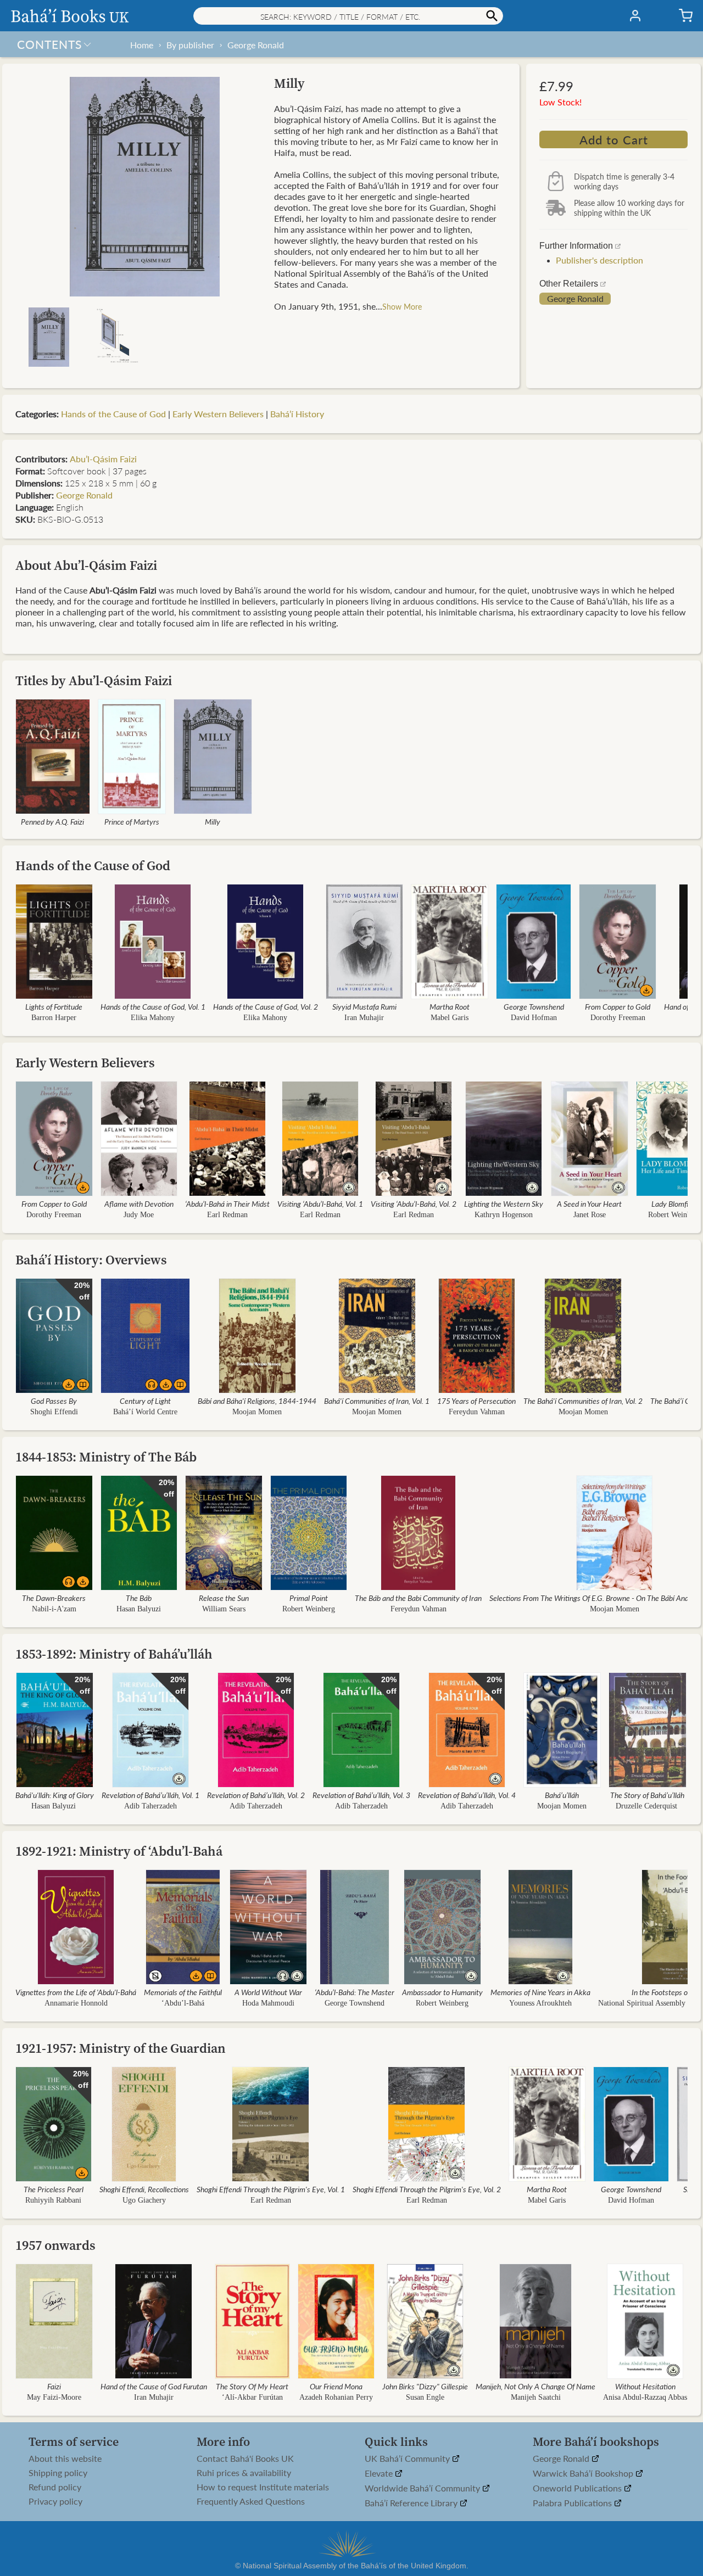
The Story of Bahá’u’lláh (647, 1795)
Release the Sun (224, 1598)
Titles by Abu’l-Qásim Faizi (94, 681)
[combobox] (348, 16)
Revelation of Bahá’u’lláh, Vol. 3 (361, 1795)
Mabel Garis (450, 1018)
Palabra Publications (573, 2503)
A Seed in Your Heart (589, 1203)
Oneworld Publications (578, 2488)
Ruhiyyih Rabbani (53, 2200)
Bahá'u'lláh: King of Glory (55, 1795)
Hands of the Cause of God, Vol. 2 (266, 1006)
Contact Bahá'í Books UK (245, 2459)
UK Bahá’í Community (408, 2459)
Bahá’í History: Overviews (91, 1260)
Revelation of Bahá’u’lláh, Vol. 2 (256, 1795)
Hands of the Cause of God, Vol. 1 (153, 1006)
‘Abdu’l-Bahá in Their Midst (227, 1203)
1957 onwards (55, 2245)
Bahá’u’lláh (562, 1795)
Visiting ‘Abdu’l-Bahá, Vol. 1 (320, 1203)
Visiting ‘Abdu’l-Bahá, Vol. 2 (414, 1203)
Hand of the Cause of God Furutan (154, 2386)
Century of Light (145, 1401)
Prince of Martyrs (132, 821)
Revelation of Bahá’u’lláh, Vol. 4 (467, 1795)
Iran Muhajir (364, 1018)
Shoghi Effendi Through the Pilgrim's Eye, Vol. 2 (427, 2189)
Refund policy (55, 2487)
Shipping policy (58, 2473)
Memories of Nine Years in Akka (540, 1992)
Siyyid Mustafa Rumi (364, 1006)
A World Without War (268, 1992)
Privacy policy (55, 2501)
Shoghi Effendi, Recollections (144, 2189)
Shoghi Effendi (54, 1412)
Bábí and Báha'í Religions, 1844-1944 (257, 1401)
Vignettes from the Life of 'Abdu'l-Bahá (76, 1992)
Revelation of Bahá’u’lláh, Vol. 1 (150, 1795)
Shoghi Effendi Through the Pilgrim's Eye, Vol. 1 (271, 2189)
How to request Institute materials (263, 2487)
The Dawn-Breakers (54, 1598)
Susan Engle (425, 2397)
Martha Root (450, 1006)
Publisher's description (599, 260)
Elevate (380, 2474)
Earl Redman (227, 1215)
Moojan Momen (257, 1412)
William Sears (224, 1609)
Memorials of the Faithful (183, 1992)
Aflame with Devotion (139, 1203)
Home (142, 45)
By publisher (190, 45)
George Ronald (256, 45)
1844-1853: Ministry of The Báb (106, 1457)
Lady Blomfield (674, 1203)
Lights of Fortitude (54, 1006)
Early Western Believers (218, 414)
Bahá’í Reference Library (412, 2503)
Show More (402, 306)
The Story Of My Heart (252, 2386)
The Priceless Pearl (54, 2189)
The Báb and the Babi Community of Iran (418, 1598)
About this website (65, 2459)
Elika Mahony (153, 1018)
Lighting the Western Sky (504, 1203)
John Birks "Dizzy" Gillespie (425, 2386)
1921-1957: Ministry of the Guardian (121, 2048)
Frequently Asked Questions (251, 2501)
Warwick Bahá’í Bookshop (584, 2474)
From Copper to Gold (618, 1006)
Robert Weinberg (674, 1215)
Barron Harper (54, 1018)
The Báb (139, 1598)
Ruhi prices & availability (244, 2473)
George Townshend (534, 1006)
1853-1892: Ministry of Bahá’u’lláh (114, 1654)
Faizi (54, 2386)
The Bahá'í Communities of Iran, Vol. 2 (583, 1401)
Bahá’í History (297, 414)
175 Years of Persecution (476, 1401)
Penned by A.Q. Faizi (52, 821)
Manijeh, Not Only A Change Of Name (535, 2386)
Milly (213, 821)
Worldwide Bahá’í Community (423, 2488)
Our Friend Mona (336, 2386)
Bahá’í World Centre (145, 1412)
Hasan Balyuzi (139, 1609)
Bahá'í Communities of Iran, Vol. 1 (377, 1401)
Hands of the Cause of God (113, 414)
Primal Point (309, 1598)
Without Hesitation (645, 2386)
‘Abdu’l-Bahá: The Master (355, 1992)
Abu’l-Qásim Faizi (103, 459)
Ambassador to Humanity (442, 1992)
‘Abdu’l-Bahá (183, 2003)
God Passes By (54, 1401)
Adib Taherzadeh (150, 1806)
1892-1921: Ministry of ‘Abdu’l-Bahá (119, 1851)
